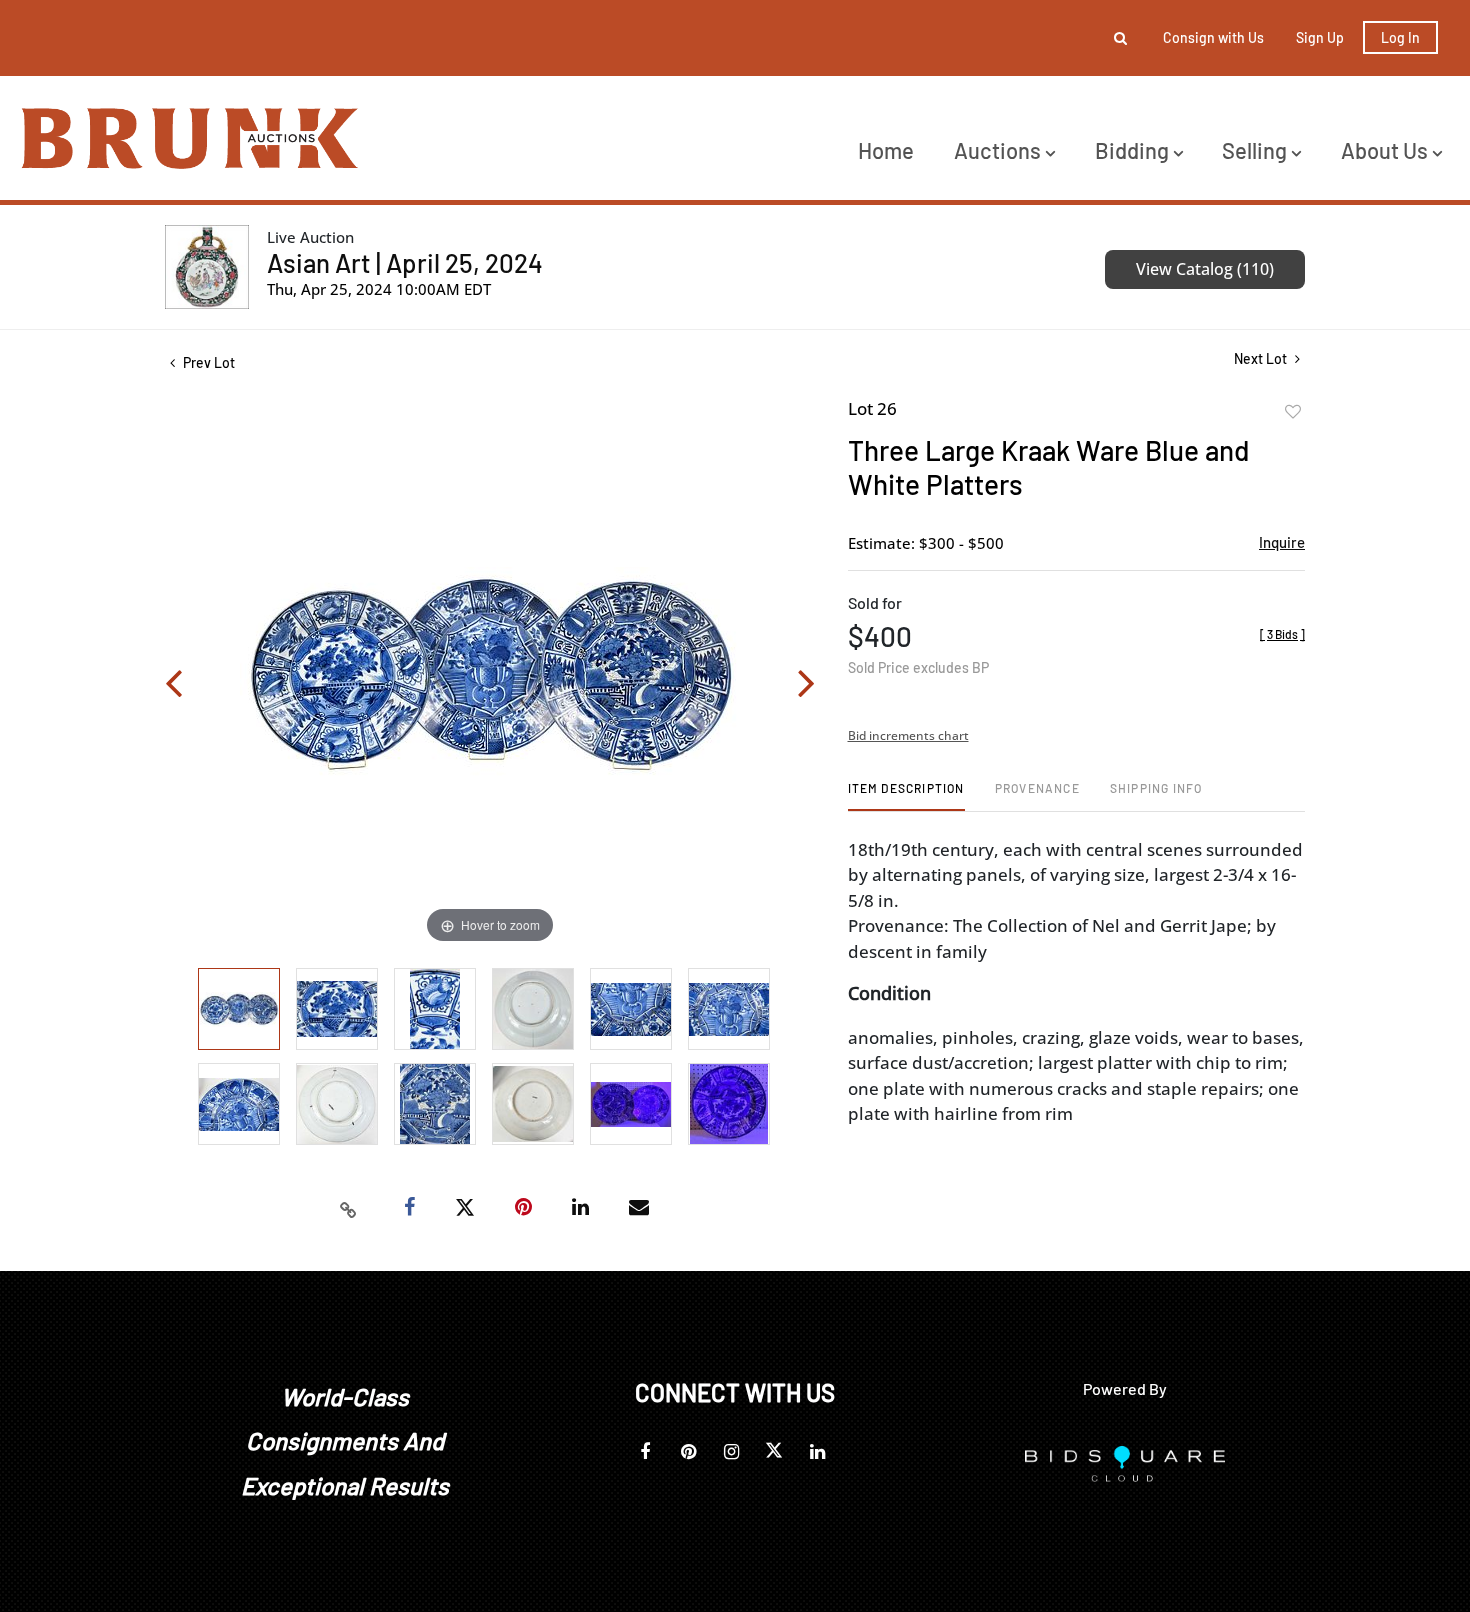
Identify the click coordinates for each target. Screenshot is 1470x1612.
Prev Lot (207, 362)
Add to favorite (1293, 412)
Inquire (1282, 542)
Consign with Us (1213, 37)
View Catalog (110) (1205, 269)
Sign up (1320, 37)
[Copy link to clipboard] (349, 1208)
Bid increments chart (908, 735)
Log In (1400, 37)
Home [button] (886, 150)
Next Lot (1262, 358)
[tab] (906, 795)
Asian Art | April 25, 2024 (405, 262)
